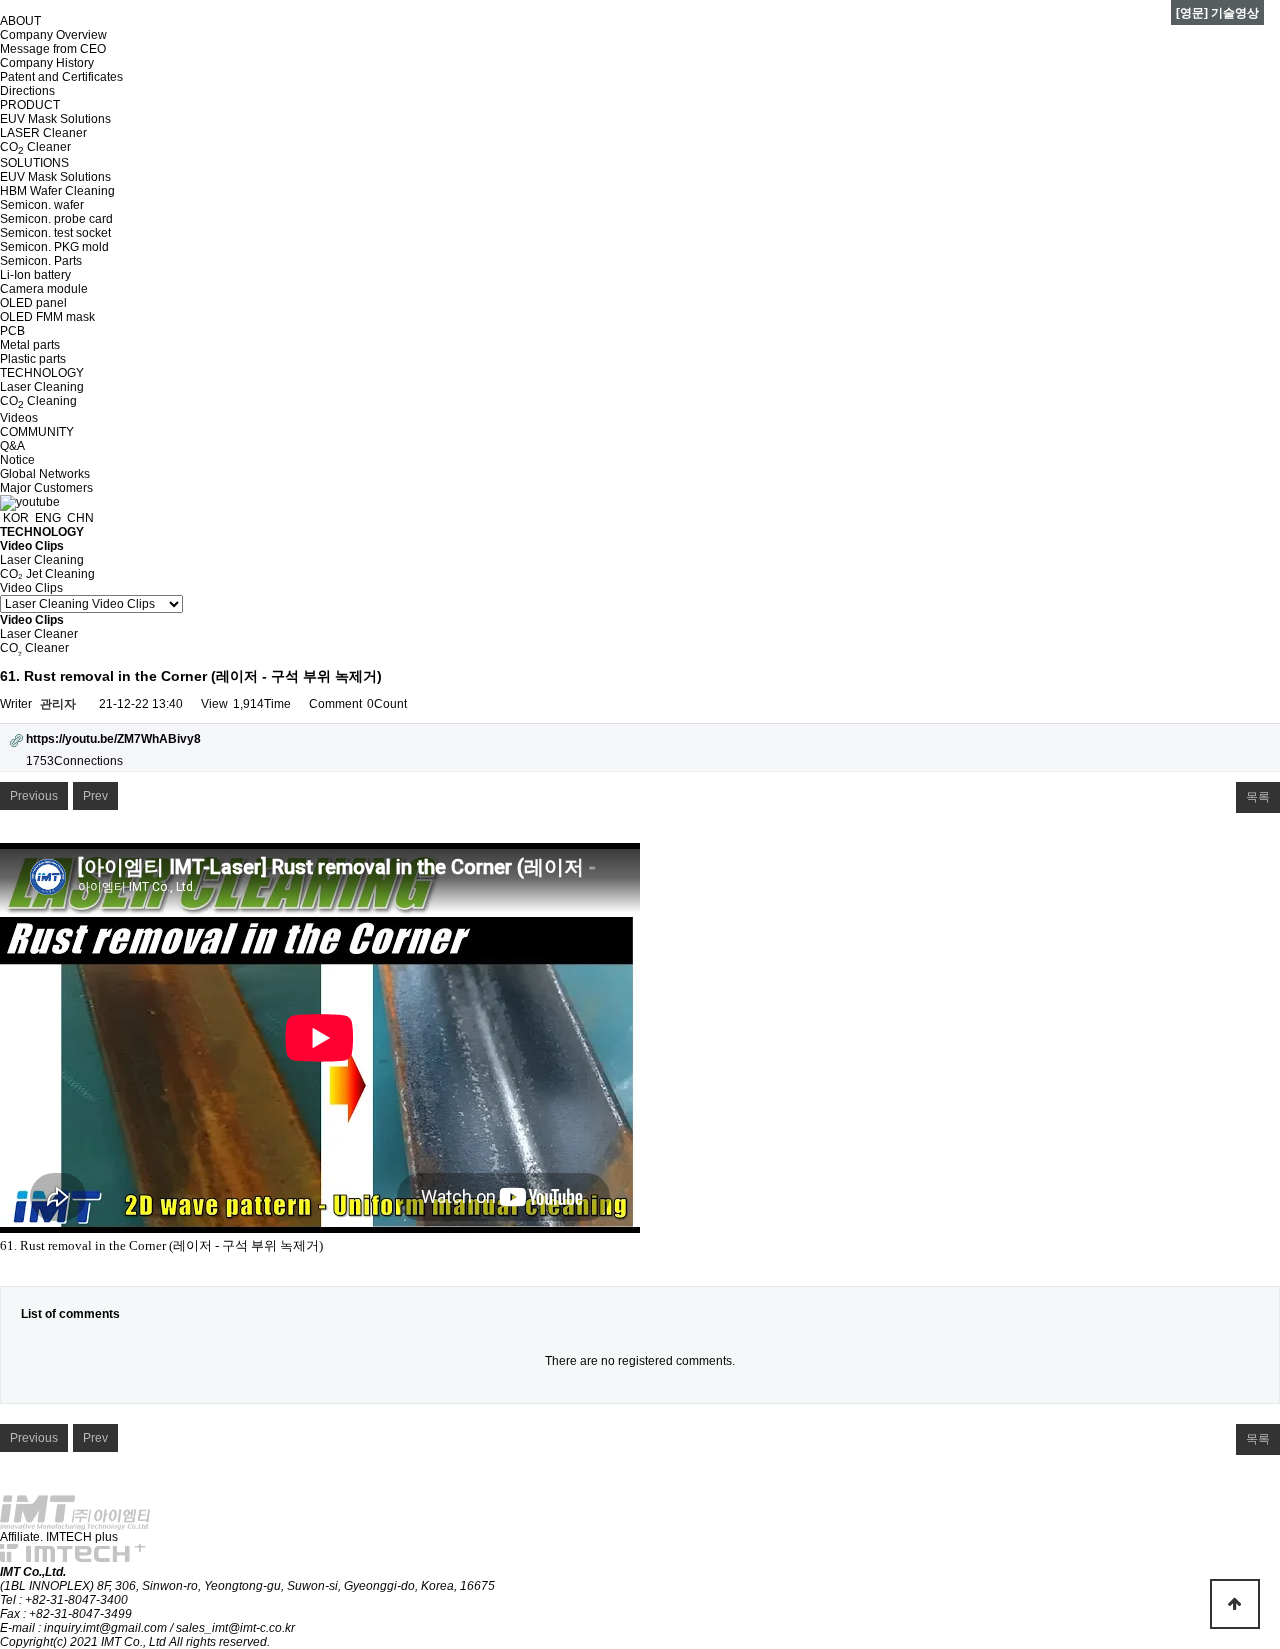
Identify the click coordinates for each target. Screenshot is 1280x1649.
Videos (19, 418)
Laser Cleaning (42, 387)
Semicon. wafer (42, 205)
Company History (47, 63)
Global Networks (45, 474)
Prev (95, 796)
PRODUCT (30, 105)
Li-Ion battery (35, 275)
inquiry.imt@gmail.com (107, 1628)
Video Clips (31, 588)
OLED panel (33, 303)
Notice (17, 460)
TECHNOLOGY (42, 373)
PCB (12, 331)
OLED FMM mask (47, 317)
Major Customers (46, 488)
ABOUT (20, 21)
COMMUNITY (37, 432)
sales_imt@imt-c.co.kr (235, 1628)
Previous (34, 796)
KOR (14, 518)
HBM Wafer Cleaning (57, 191)
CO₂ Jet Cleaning (47, 574)
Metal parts (30, 345)
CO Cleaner (35, 147)
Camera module (44, 289)
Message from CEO (53, 49)
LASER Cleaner (43, 133)
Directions (27, 91)
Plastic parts (33, 359)
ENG (46, 518)
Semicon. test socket (55, 233)
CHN (79, 518)
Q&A (12, 446)
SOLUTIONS (34, 163)
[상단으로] (1235, 1604)
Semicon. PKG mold (54, 247)
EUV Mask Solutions (55, 119)
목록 (1258, 797)
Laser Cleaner (39, 634)
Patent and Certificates (61, 77)
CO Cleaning (38, 401)
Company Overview (53, 35)
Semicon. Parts (41, 261)
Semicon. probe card (56, 219)
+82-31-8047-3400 (76, 1600)
